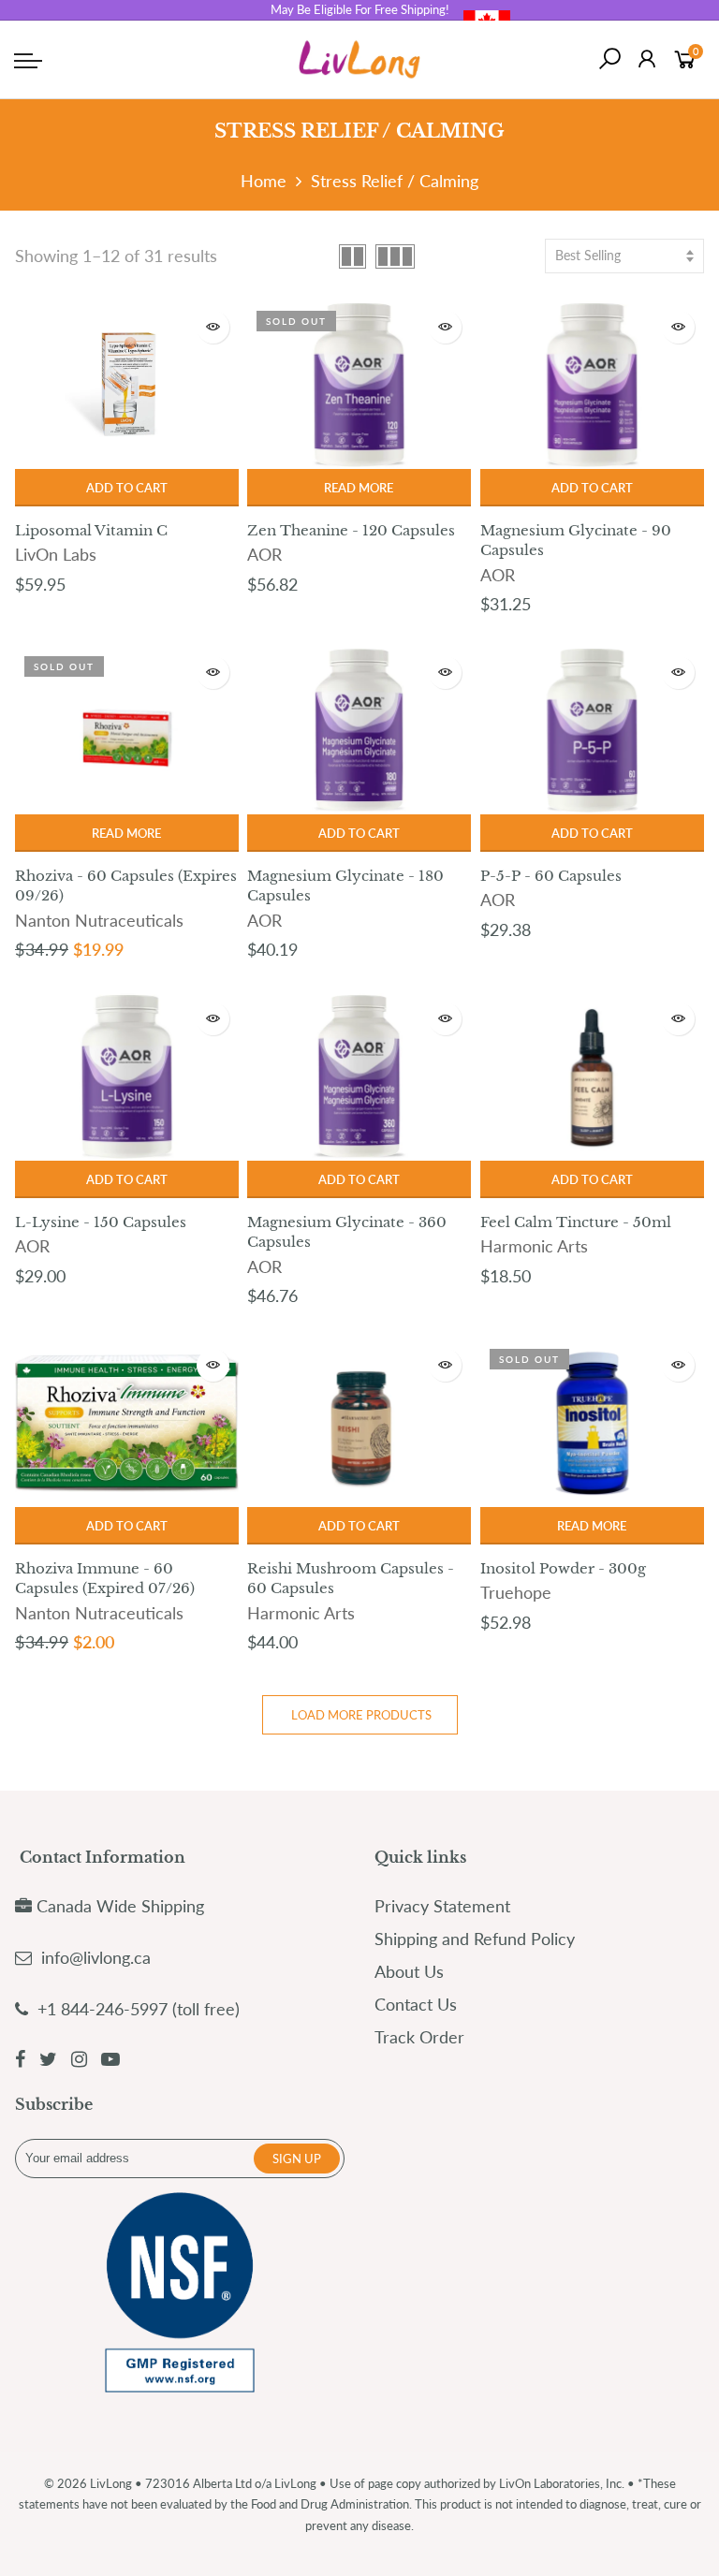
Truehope (516, 1592)
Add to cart (127, 488)
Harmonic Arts (534, 1246)
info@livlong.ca (96, 1957)
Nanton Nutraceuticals (99, 920)
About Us (409, 1971)
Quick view (213, 327)
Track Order (419, 2037)
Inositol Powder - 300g (563, 1568)
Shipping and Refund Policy (475, 1939)
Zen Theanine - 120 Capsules (351, 530)
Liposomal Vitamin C (91, 530)
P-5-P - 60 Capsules (551, 876)
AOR (264, 554)
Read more (359, 488)
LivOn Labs (56, 554)
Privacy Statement (442, 1906)
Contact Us (416, 2004)
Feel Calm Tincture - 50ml (576, 1222)
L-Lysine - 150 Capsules (101, 1222)
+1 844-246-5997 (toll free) (136, 2009)
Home (264, 181)
